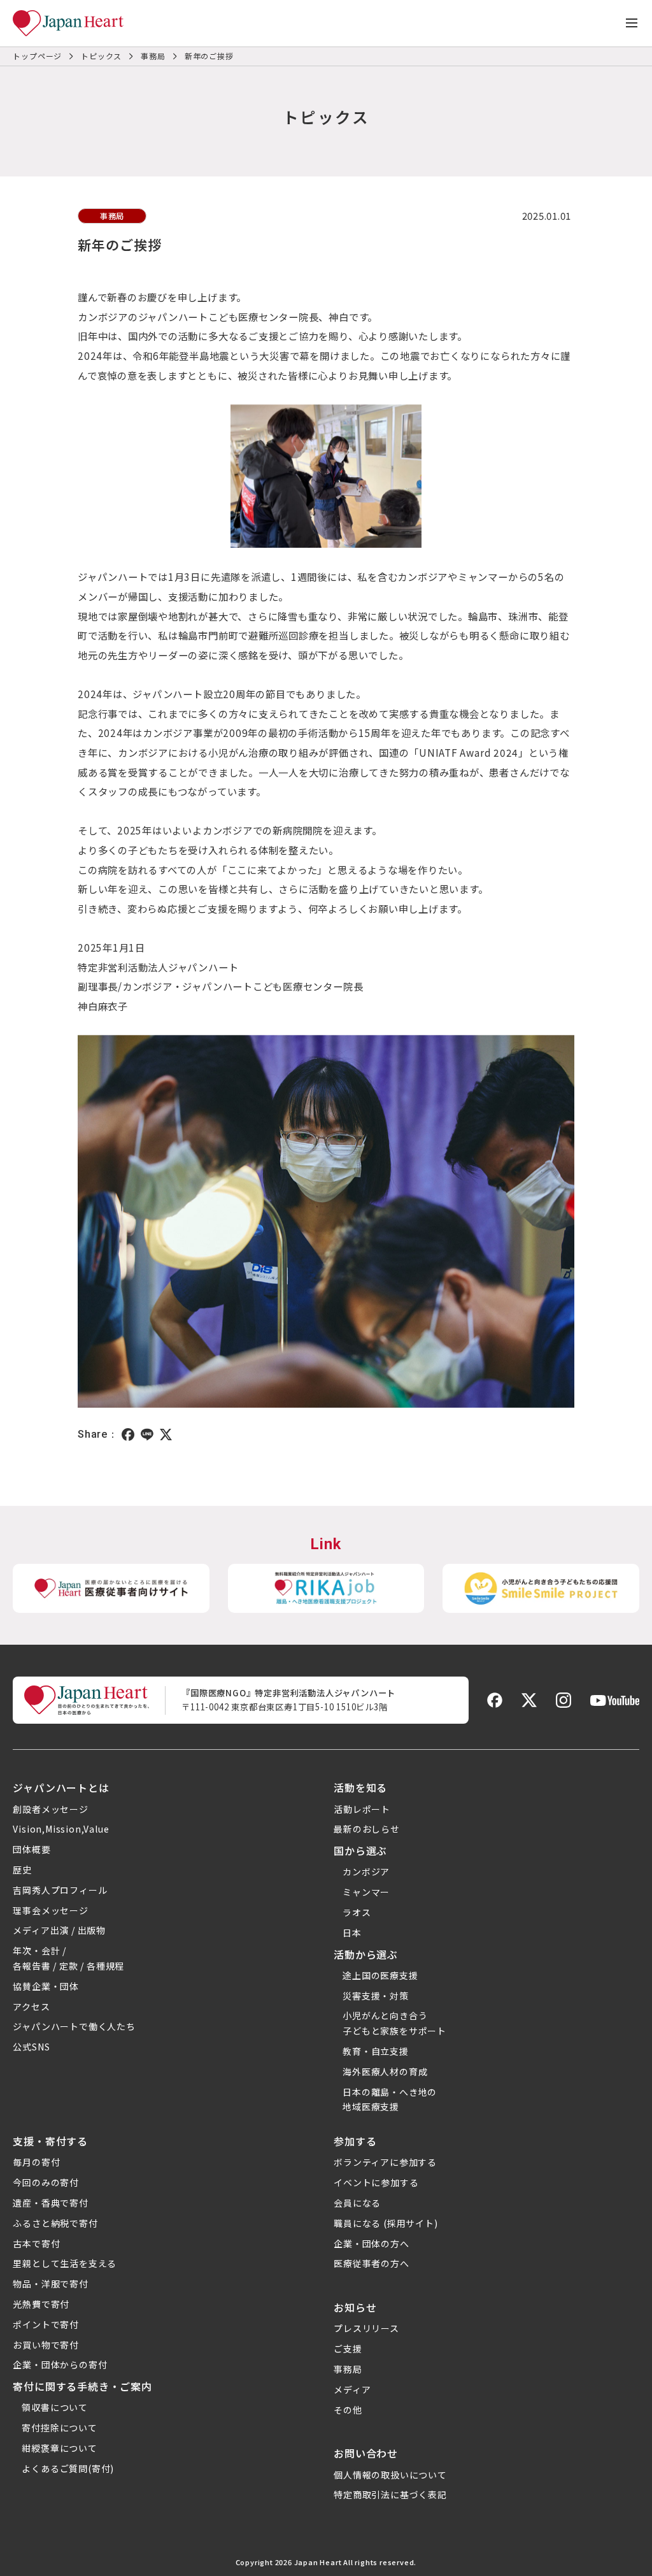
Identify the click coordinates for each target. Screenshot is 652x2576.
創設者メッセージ (50, 1809)
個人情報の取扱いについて (390, 2475)
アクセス (31, 2007)
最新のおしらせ (367, 1829)
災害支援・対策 (376, 1996)
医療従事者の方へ (371, 2263)
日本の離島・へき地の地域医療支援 (390, 2100)
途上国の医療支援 (380, 1975)
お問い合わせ (366, 2453)
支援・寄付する (50, 2141)
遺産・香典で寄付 (50, 2203)
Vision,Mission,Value (61, 1829)
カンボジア (366, 1871)
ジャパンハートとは (61, 1787)
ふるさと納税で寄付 (55, 2223)
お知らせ (355, 2307)
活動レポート (362, 1809)
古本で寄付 (36, 2243)
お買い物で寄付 (46, 2345)
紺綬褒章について (59, 2448)
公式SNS (31, 2047)
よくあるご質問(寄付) (68, 2468)
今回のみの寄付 (46, 2182)
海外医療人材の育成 (385, 2072)
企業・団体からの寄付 (60, 2365)
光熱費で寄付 (41, 2304)
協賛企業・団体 (46, 1986)
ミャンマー (366, 1892)
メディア (352, 2389)
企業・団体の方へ (371, 2243)
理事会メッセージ (50, 1910)
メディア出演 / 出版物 (59, 1930)
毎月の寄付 (36, 2162)
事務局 (348, 2369)
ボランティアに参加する (385, 2162)
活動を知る (360, 1787)
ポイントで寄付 (46, 2324)
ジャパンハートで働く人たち (74, 2026)
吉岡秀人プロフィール (60, 1890)
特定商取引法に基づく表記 (390, 2494)
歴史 (22, 1870)
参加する (355, 2141)
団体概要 (32, 1849)
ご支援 (348, 2349)
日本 (352, 1933)
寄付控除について (59, 2428)
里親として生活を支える (65, 2263)
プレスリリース (366, 2328)
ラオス (357, 1912)
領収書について (55, 2407)
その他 (348, 2410)
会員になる (357, 2203)
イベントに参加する (376, 2182)
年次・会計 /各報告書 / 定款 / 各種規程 (68, 1958)
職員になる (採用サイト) (386, 2223)
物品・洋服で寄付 (50, 2284)
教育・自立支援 (376, 2051)
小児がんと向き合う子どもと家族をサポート (394, 2023)
